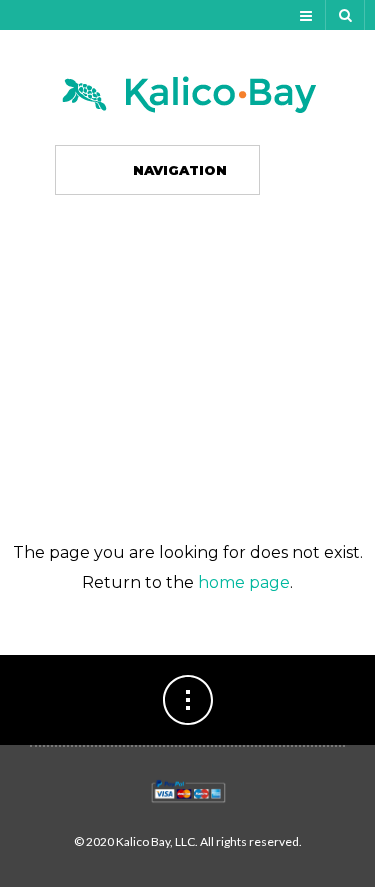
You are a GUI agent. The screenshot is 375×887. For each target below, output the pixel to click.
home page (244, 582)
